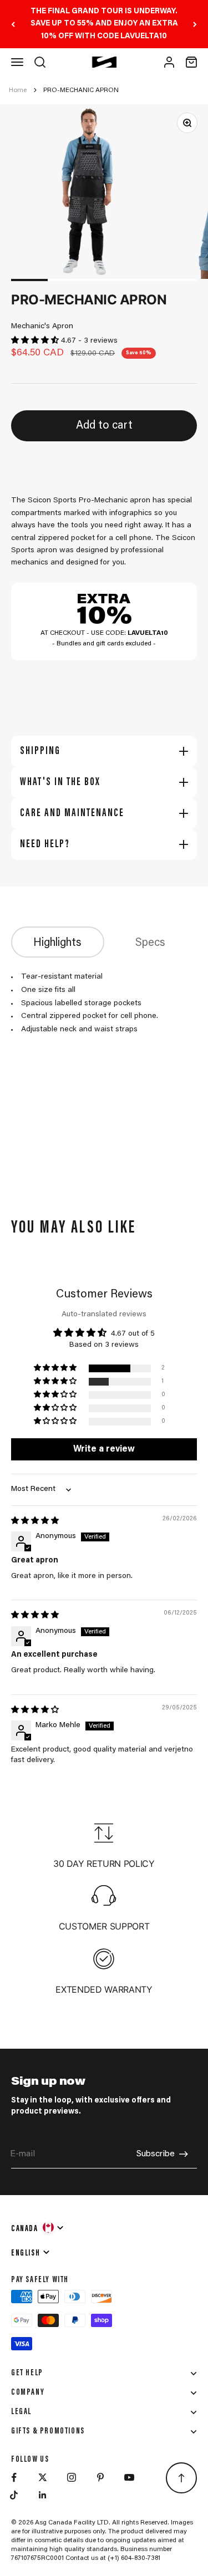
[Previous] (13, 24)
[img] (35, 1521)
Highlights (57, 943)
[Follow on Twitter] (43, 2477)
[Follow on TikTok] (14, 2495)
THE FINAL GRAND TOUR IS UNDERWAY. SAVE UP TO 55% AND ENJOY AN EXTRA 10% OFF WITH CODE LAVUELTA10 (104, 24)
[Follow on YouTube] (129, 2477)
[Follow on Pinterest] (100, 2477)
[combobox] (38, 2227)
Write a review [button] (104, 1449)
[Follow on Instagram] (72, 2477)
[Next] (195, 24)
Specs (150, 943)
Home (18, 90)
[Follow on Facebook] (14, 2477)
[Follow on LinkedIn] (43, 2495)
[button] (36, 341)
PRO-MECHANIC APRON (81, 90)
